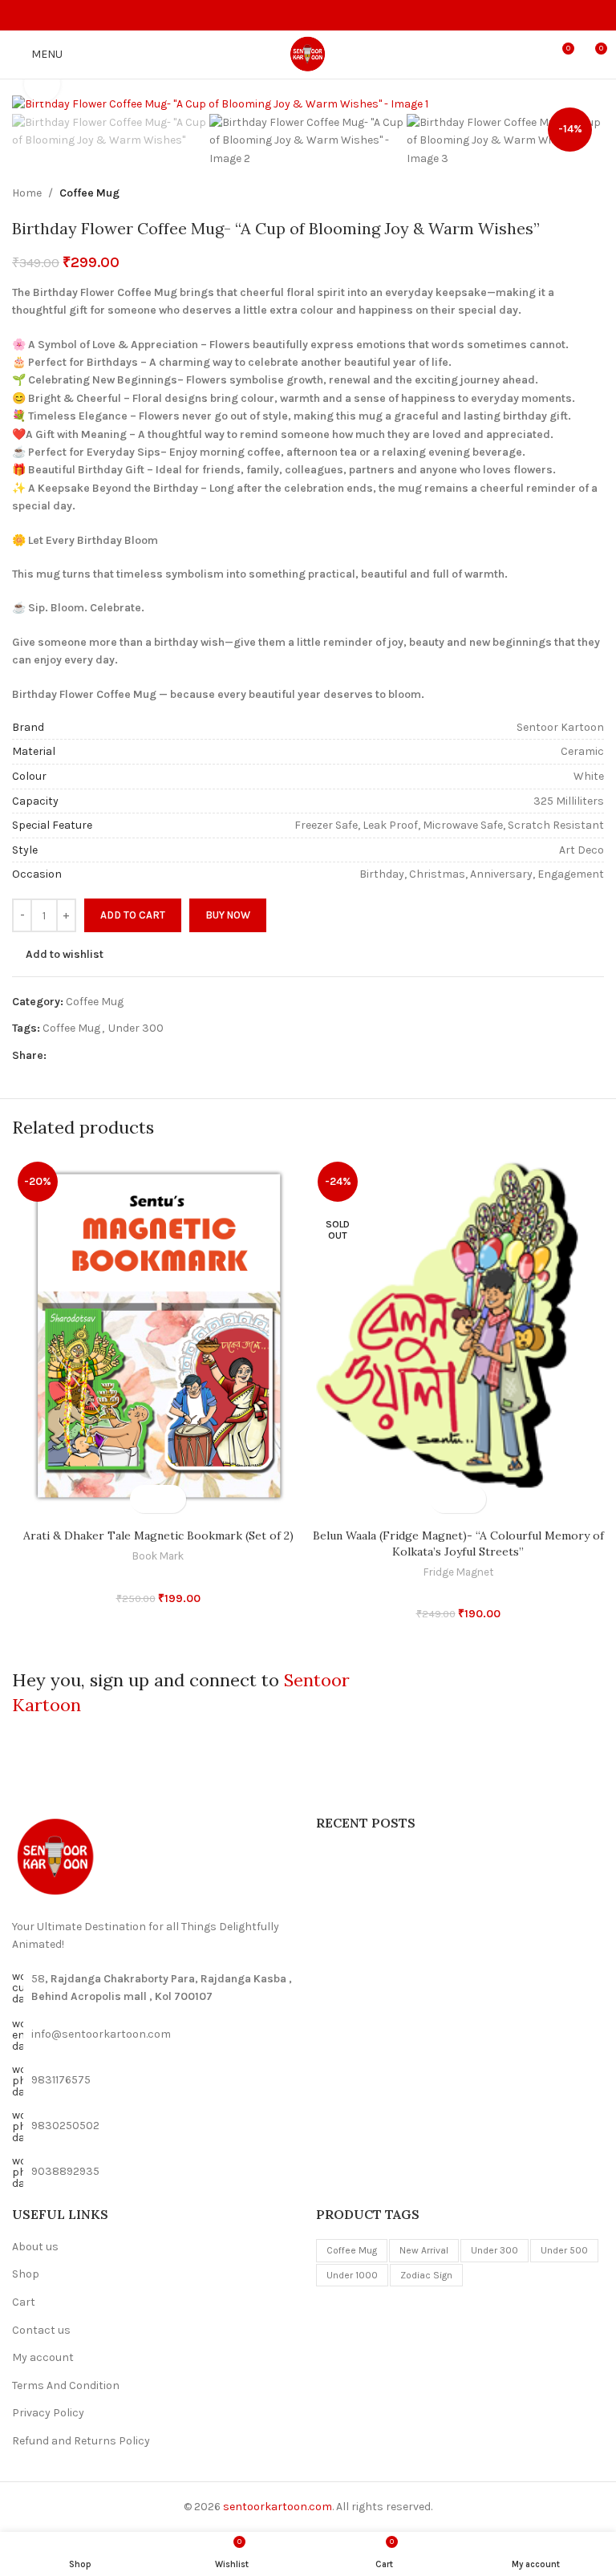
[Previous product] (556, 193)
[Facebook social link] (290, 15)
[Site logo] (308, 53)
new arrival (424, 2250)
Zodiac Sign (426, 2275)
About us (35, 2247)
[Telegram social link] (130, 1056)
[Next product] (594, 193)
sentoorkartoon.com (278, 2507)
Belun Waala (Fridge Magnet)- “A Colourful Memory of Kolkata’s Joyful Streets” (458, 1544)
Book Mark (158, 1556)
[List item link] (156, 2035)
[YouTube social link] (327, 15)
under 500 (564, 2250)
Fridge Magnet (458, 1572)
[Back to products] (575, 193)
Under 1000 (352, 2275)
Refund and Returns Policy (81, 2441)
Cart (24, 2302)
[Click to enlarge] (42, 84)
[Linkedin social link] (111, 1056)
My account (43, 2357)
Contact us (41, 2330)
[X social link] (74, 1056)
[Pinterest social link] (93, 1056)
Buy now (228, 915)
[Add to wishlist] (172, 1499)
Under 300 (136, 1028)
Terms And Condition (66, 2385)
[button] (144, 1499)
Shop (26, 2274)
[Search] (532, 55)
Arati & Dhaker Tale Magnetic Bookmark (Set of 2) (158, 1535)
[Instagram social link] (308, 15)
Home (27, 193)
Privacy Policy (48, 2413)
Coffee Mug (89, 193)
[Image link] (56, 1857)
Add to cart (133, 915)
